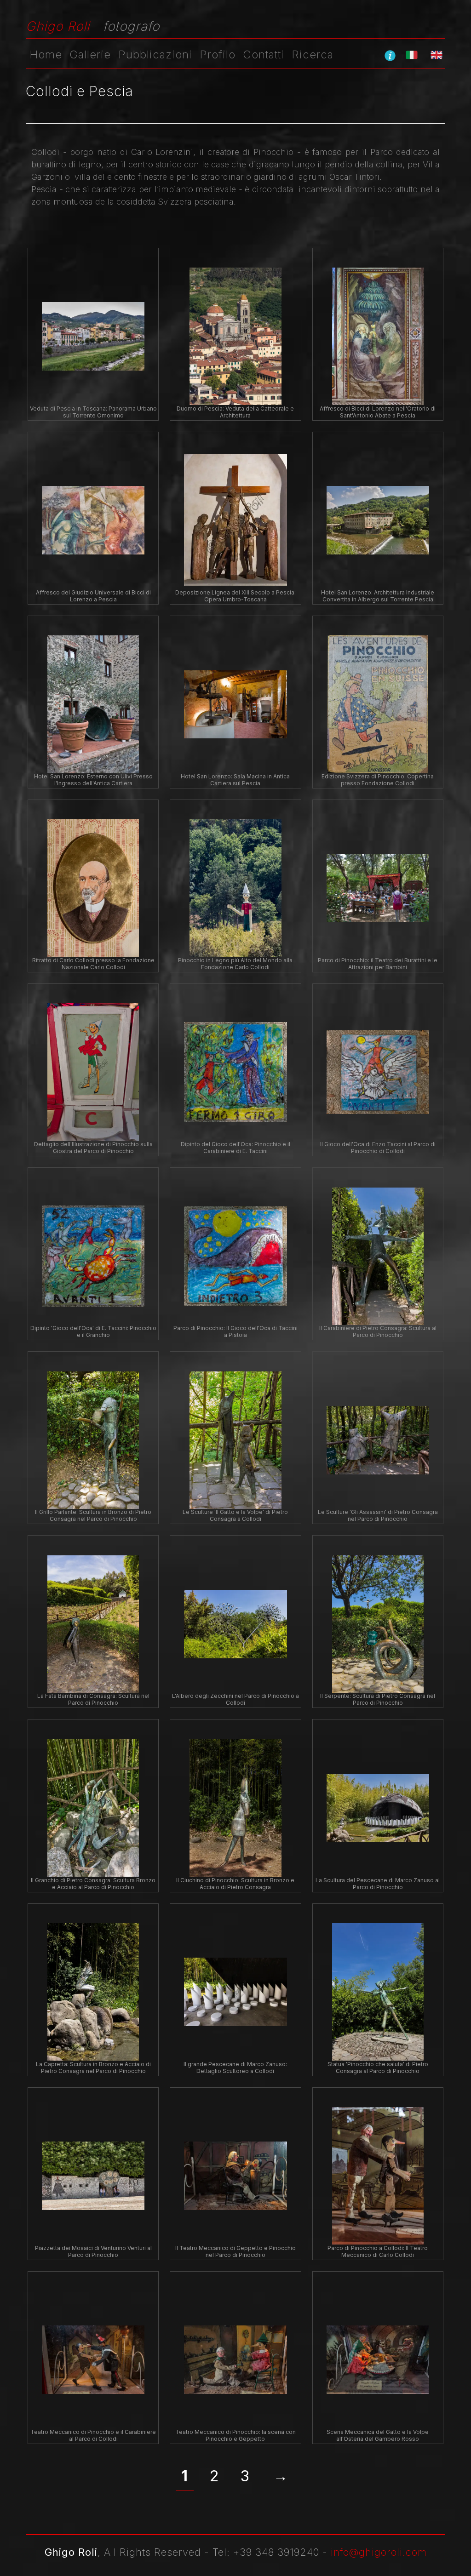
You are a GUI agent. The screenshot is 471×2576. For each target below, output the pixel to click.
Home (46, 54)
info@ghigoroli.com (379, 2552)
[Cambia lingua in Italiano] (412, 55)
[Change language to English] (437, 55)
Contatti (264, 54)
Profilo (218, 54)
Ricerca (313, 54)
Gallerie (90, 54)
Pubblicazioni (155, 54)
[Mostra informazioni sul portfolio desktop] (390, 55)
